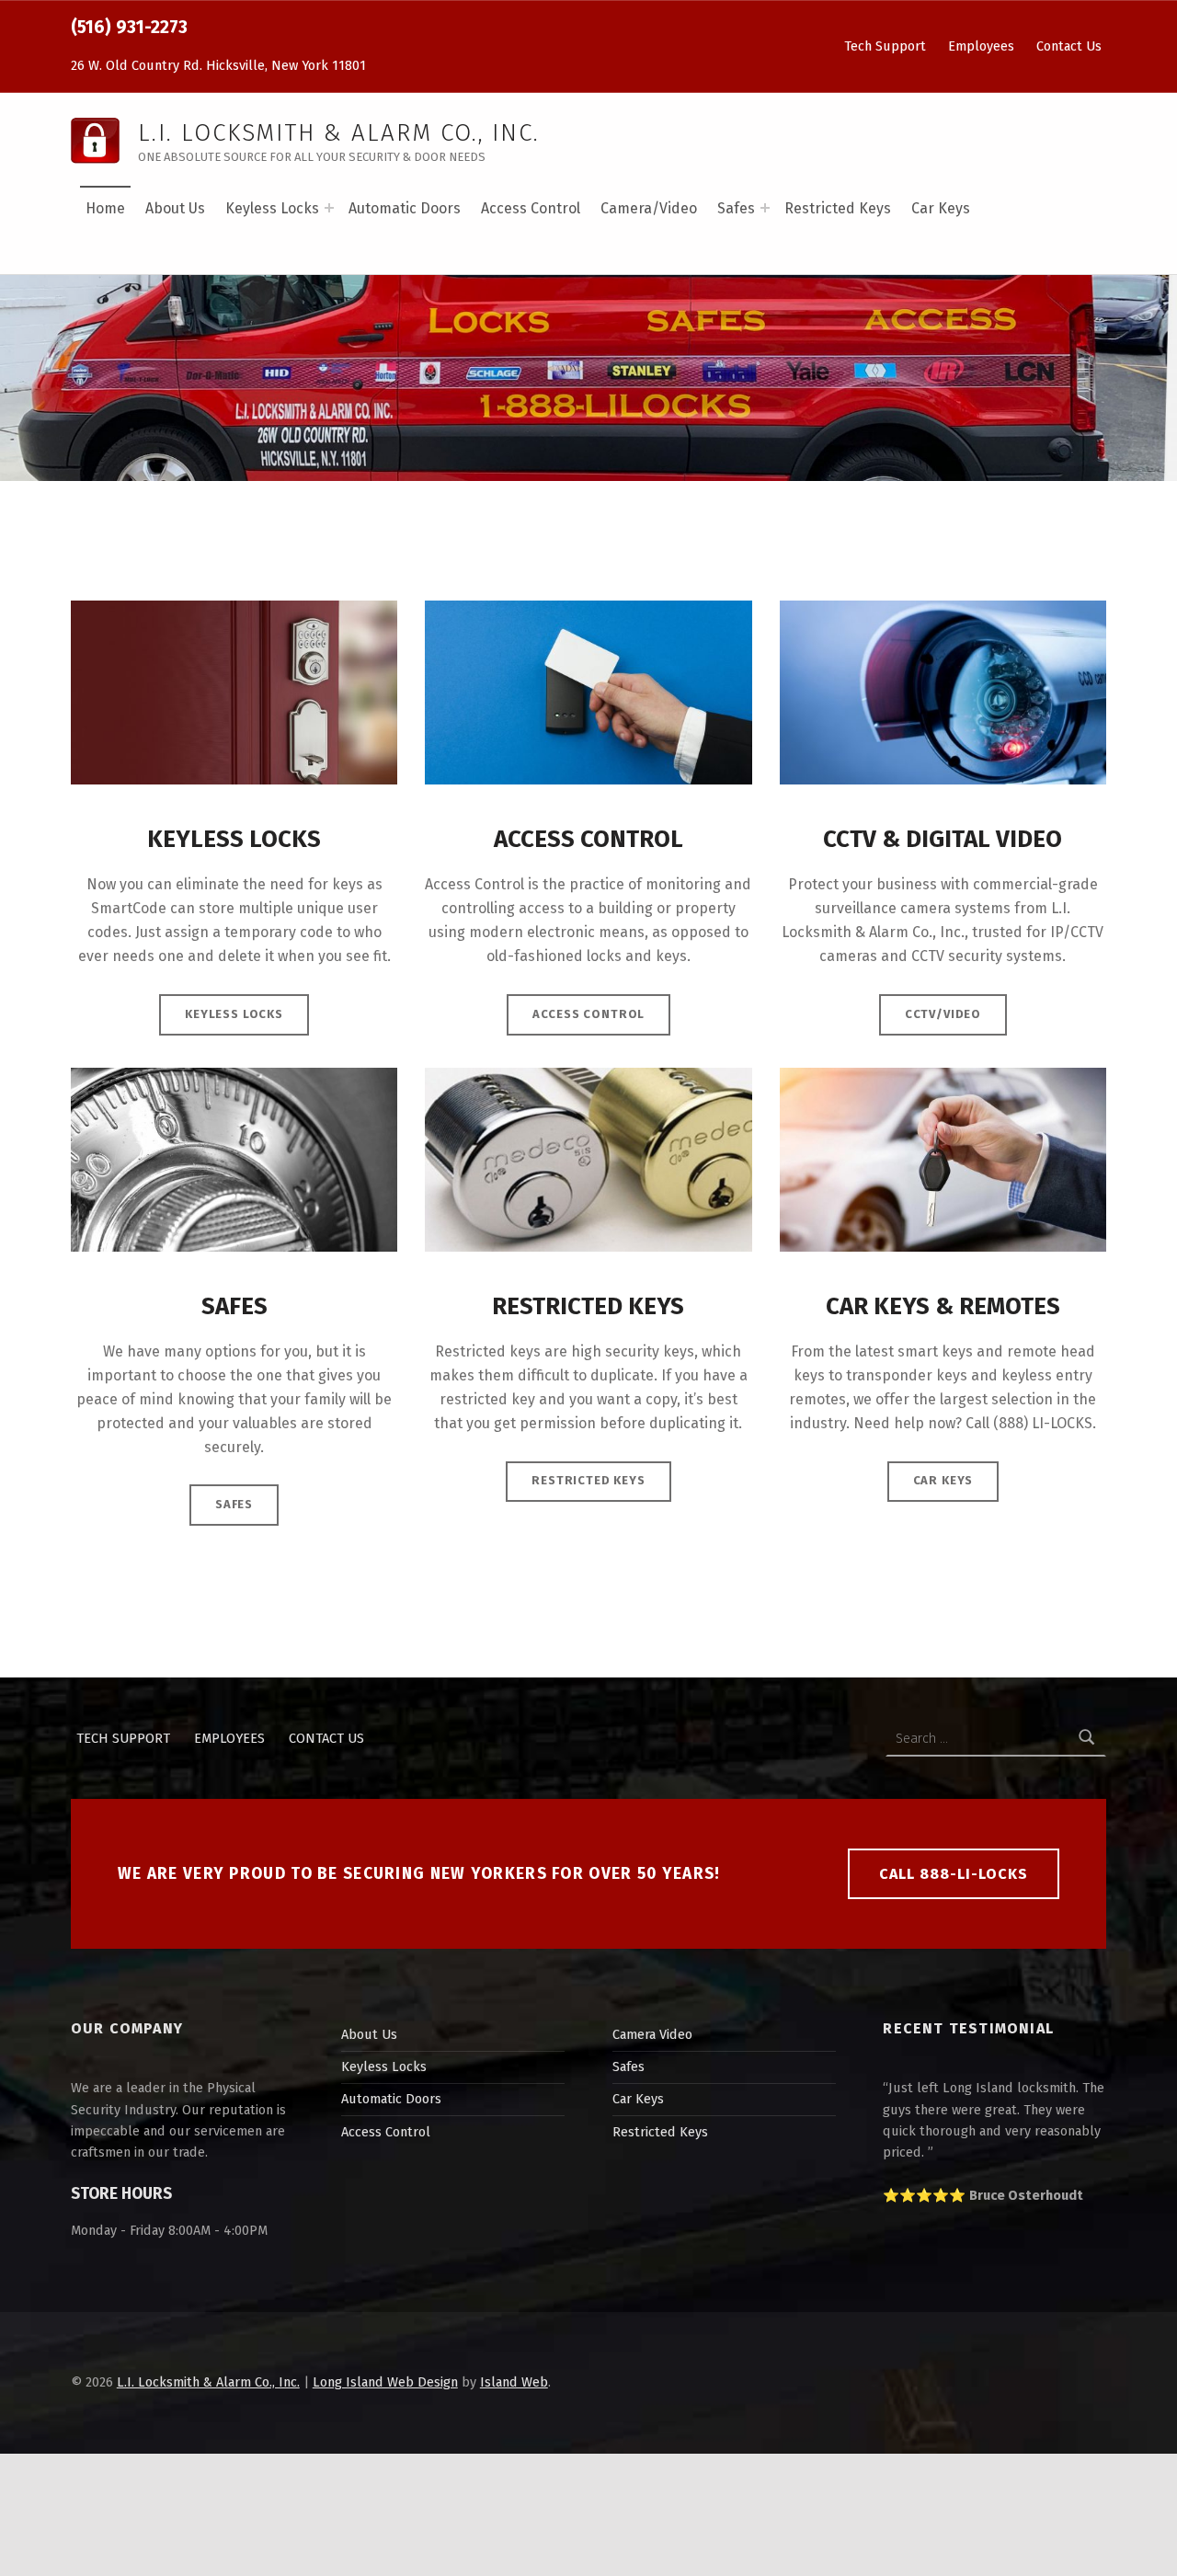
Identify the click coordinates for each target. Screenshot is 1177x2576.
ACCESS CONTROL (589, 1014)
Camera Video (652, 2034)
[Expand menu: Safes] (765, 208)
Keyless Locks (272, 208)
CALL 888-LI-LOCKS (954, 1874)
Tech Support (885, 46)
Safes (736, 208)
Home (105, 208)
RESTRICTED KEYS (588, 1480)
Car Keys (941, 208)
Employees (981, 46)
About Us (175, 208)
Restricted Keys (838, 208)
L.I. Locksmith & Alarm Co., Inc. (208, 2382)
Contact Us (1069, 46)
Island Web (514, 2382)
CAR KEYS (943, 1480)
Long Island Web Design (385, 2382)
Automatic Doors (405, 208)
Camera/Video (649, 208)
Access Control (531, 208)
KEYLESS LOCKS (234, 1014)
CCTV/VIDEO (943, 1014)
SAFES (234, 1504)
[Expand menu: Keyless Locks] (329, 208)
